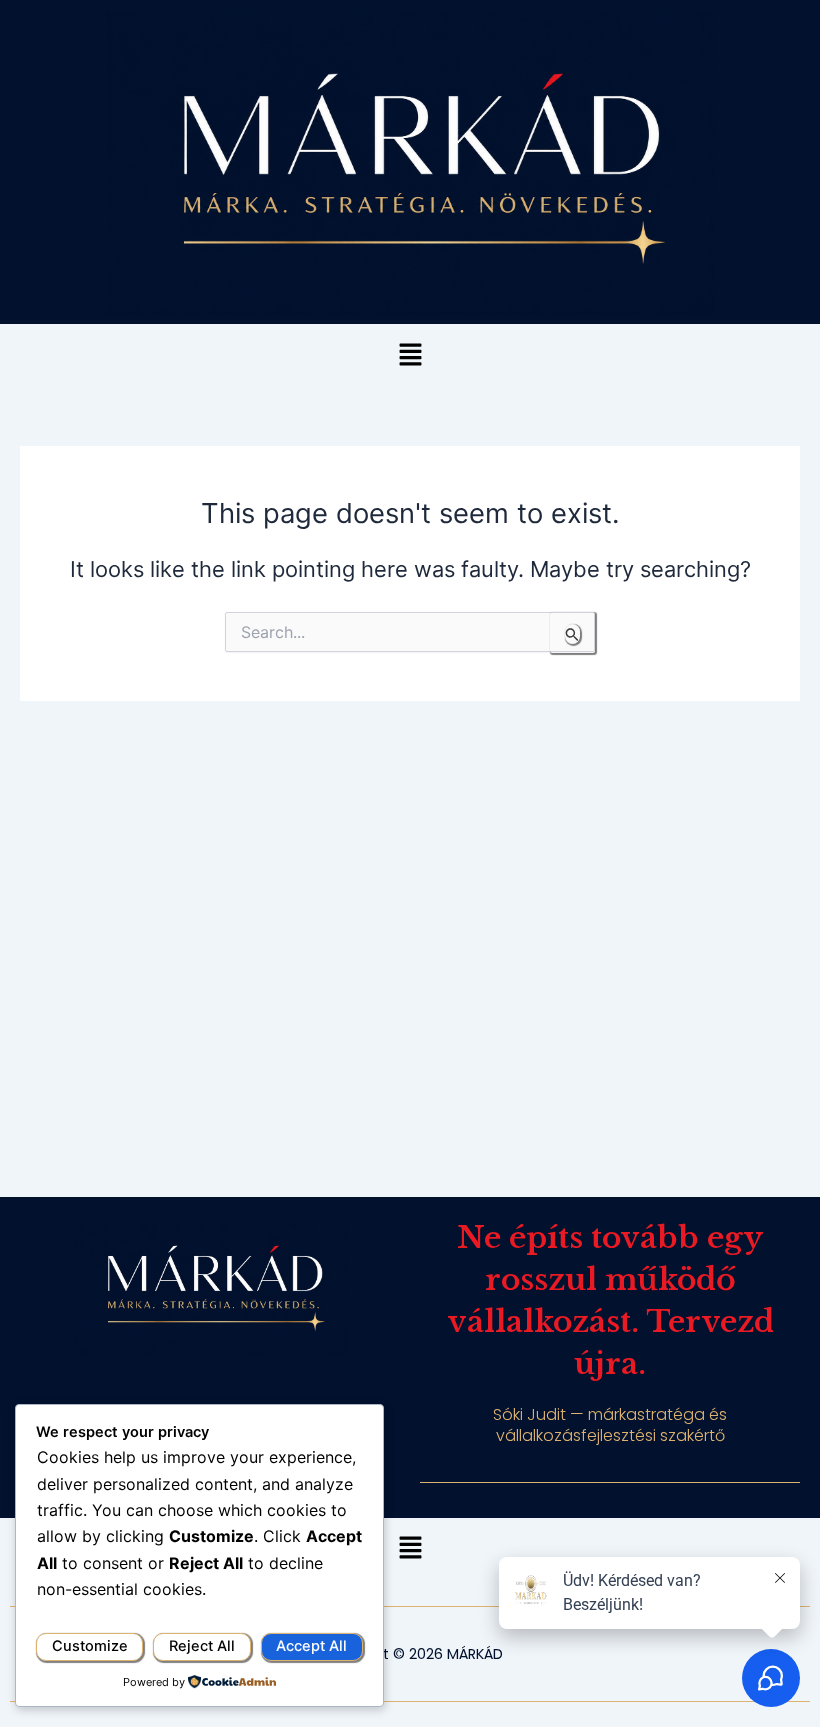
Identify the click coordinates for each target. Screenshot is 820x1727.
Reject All (202, 1646)
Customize (90, 1646)
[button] (410, 355)
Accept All (311, 1646)
